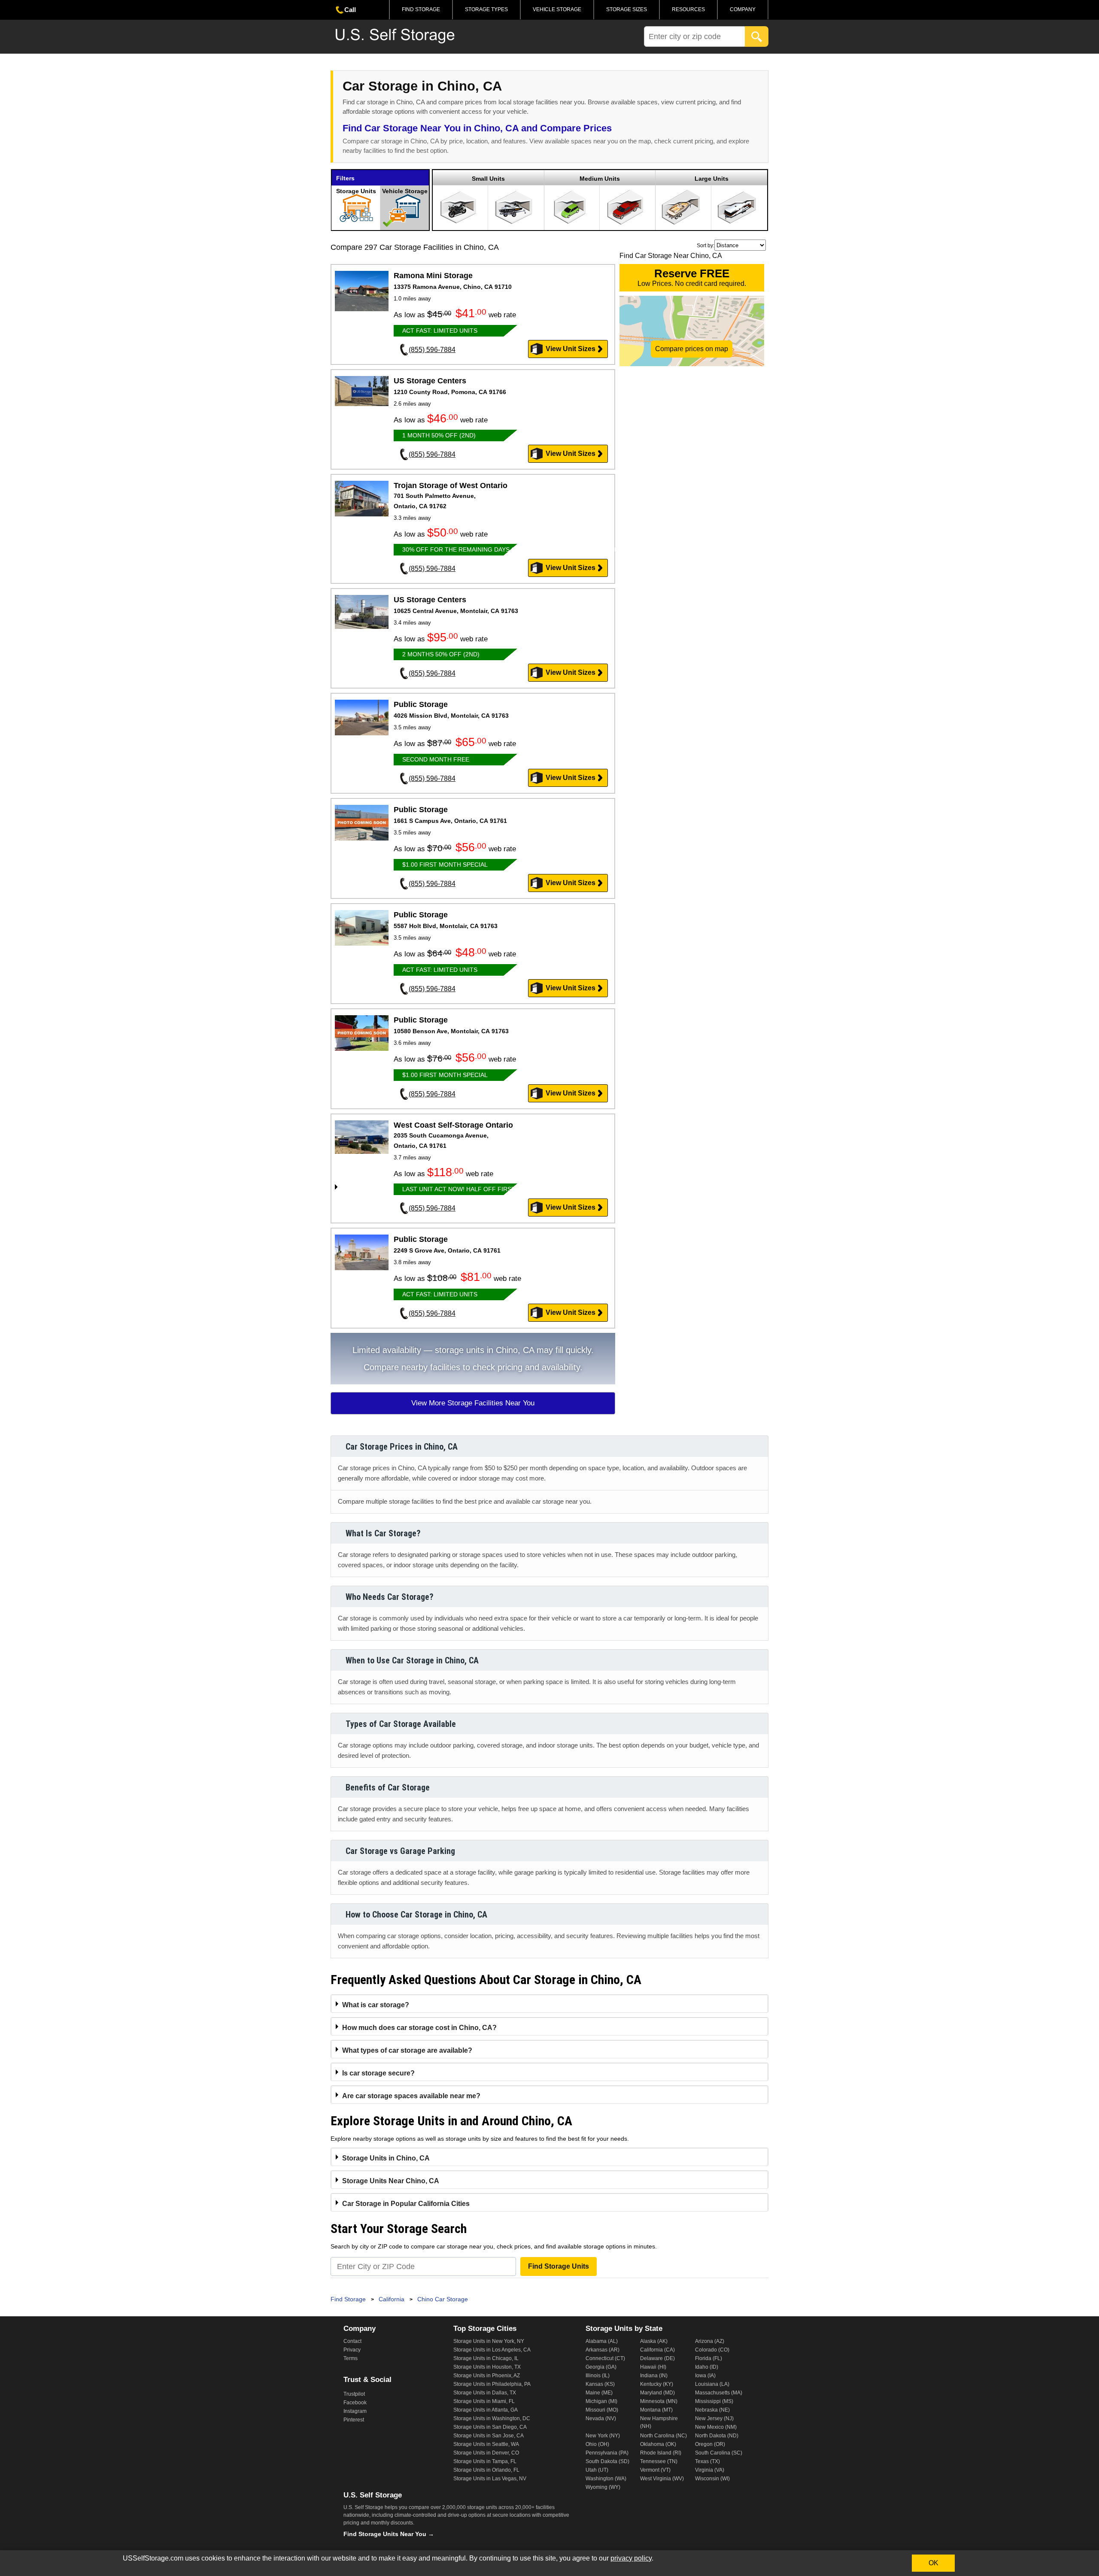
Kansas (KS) (600, 2384)
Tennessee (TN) (659, 2461)
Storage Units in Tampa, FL (485, 2461)
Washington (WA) (606, 2479)
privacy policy (631, 2558)
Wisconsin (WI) (712, 2479)
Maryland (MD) (657, 2393)
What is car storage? (376, 2005)
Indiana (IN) (654, 2376)
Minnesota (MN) (659, 2401)
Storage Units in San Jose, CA (489, 2436)
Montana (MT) (656, 2410)
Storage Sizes (627, 9)
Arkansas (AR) (603, 2350)
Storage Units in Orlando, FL (486, 2470)
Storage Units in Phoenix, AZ (487, 2376)
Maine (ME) (599, 2393)
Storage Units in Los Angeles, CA (492, 2350)
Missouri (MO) (602, 2410)
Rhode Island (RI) (661, 2453)
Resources (688, 9)
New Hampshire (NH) (659, 2422)
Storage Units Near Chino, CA (391, 2181)
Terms (351, 2358)
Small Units (488, 179)
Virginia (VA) (710, 2470)
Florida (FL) (709, 2358)
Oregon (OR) (710, 2444)
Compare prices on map (692, 349)
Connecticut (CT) (605, 2358)
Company (743, 9)
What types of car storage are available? (407, 2050)
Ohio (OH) (597, 2444)
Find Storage (421, 9)
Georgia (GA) (601, 2367)
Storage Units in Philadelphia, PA (492, 2384)
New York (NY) (603, 2436)
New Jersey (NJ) (714, 2418)
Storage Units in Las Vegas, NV (490, 2479)
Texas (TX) (707, 2461)
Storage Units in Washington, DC (492, 2418)
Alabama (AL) (602, 2341)
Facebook (355, 2403)
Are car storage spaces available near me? (411, 2096)
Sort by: (706, 246)
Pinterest (354, 2420)
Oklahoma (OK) (658, 2444)
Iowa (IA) (705, 2376)
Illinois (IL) (598, 2376)
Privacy (352, 2350)
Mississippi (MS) (714, 2401)
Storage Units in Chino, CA (386, 2158)
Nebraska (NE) (712, 2410)
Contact (352, 2341)
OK (934, 2563)
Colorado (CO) (712, 2350)
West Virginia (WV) (662, 2479)
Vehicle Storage (557, 9)
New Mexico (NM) (716, 2427)
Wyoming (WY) (603, 2487)
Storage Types (486, 9)
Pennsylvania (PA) (607, 2453)
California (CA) (657, 2350)
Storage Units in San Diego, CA (490, 2427)
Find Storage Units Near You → (389, 2534)
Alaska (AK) (654, 2341)
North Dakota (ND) (717, 2436)
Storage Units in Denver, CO (486, 2453)
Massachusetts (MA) (719, 2393)
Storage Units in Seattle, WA (486, 2444)
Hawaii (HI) (653, 2367)
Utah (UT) (597, 2470)
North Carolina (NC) (663, 2436)
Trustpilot (354, 2394)
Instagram (355, 2411)
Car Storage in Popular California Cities (406, 2204)
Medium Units (600, 179)
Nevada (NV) (601, 2418)
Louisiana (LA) (712, 2384)
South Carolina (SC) (719, 2453)
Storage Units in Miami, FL (484, 2401)
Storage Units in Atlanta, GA (486, 2410)
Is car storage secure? (378, 2073)
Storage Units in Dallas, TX (485, 2393)
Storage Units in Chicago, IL (486, 2358)
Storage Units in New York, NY (489, 2341)
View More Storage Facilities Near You (473, 1403)
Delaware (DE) (657, 2358)
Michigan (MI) (601, 2401)
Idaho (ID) (707, 2367)
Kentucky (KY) (657, 2384)
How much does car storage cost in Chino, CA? (419, 2028)
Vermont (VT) (655, 2470)
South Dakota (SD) (607, 2461)
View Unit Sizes (571, 349)
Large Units (712, 179)
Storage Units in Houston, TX (487, 2367)
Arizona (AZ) (710, 2341)
